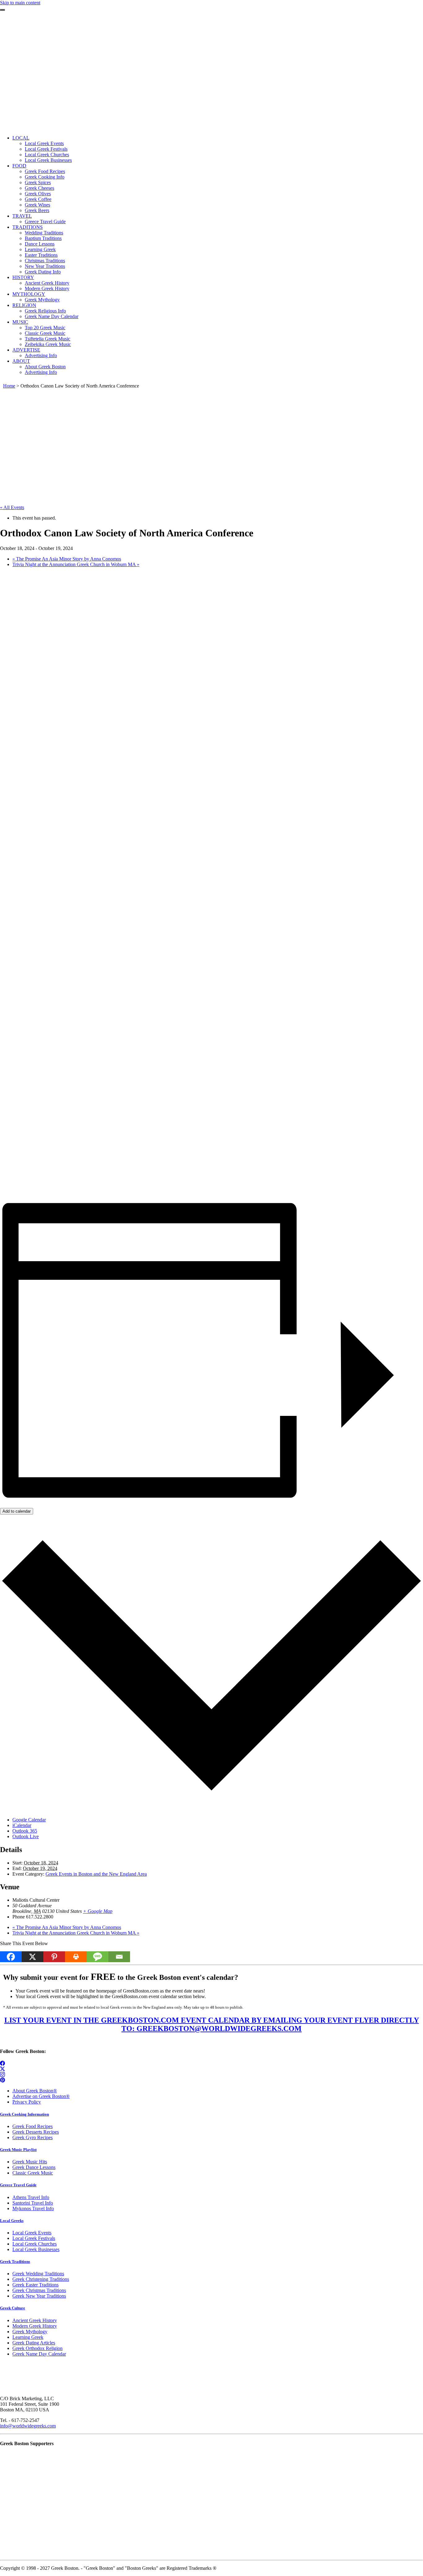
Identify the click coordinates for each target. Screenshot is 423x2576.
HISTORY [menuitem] (23, 277)
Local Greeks (12, 2221)
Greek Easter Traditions (35, 2285)
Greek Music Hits (30, 2162)
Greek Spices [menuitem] (38, 182)
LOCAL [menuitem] (21, 138)
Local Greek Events (32, 2233)
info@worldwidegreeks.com (28, 2426)
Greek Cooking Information (24, 2114)
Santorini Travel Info (33, 2203)
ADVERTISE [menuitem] (26, 350)
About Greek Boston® (35, 2091)
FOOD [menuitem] (19, 166)
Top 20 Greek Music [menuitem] (45, 328)
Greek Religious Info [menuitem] (45, 311)
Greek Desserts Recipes (36, 2132)
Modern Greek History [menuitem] (47, 288)
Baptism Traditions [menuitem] (43, 238)
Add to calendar (17, 1511)
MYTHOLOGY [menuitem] (29, 294)
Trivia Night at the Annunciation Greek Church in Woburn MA (76, 564)
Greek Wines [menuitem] (37, 205)
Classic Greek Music (33, 2173)
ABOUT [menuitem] (21, 361)
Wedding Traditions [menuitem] (44, 233)
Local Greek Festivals (34, 2238)
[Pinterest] (54, 1957)
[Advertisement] (211, 87)
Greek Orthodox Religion (37, 2348)
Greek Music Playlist (18, 2150)
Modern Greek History (35, 2326)
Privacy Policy (27, 2102)
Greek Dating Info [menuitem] (43, 272)
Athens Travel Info (31, 2197)
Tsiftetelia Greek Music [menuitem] (48, 339)
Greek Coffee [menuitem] (38, 199)
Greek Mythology (30, 2332)
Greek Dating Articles (34, 2343)
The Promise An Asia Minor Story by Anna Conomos (67, 559)
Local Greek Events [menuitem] (44, 143)
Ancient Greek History (35, 2320)
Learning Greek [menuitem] (40, 249)
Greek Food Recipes (33, 2126)
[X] (33, 1957)
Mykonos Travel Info (33, 2208)
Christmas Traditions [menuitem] (45, 261)
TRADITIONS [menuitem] (28, 227)
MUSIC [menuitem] (20, 322)
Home (9, 386)
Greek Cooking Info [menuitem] (45, 177)
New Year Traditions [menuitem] (45, 266)
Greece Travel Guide (18, 2185)
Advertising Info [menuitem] (41, 355)
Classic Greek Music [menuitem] (45, 333)
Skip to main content (20, 3)
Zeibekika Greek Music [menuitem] (48, 344)
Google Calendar (29, 1820)
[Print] (76, 1957)
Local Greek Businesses (36, 2249)
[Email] (119, 1957)
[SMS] (98, 1957)
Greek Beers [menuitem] (37, 210)
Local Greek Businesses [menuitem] (48, 160)
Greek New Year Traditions (39, 2296)
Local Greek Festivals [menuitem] (46, 149)
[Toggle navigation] (2, 10)
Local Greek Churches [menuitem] (47, 155)
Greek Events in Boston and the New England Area (96, 1874)
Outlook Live (26, 1836)
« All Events (12, 507)
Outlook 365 (25, 1831)
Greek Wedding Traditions (38, 2274)
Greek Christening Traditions (41, 2279)
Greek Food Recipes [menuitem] (45, 171)
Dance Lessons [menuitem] (40, 244)
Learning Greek (28, 2337)
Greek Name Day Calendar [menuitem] (52, 316)
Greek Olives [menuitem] (38, 194)
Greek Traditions (15, 2261)
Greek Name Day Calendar (39, 2354)
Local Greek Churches (35, 2244)
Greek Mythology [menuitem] (42, 300)
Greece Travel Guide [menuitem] (45, 222)
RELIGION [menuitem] (24, 305)
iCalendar (22, 1825)
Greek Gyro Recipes (33, 2137)
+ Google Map (98, 1911)
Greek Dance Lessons (34, 2167)
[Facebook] (11, 1957)
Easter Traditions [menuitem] (41, 255)
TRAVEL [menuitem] (22, 216)
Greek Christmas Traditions (39, 2290)
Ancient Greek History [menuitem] (47, 283)
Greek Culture (13, 2308)
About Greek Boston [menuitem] (45, 367)
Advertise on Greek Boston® (41, 2096)
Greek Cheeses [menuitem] (39, 188)
